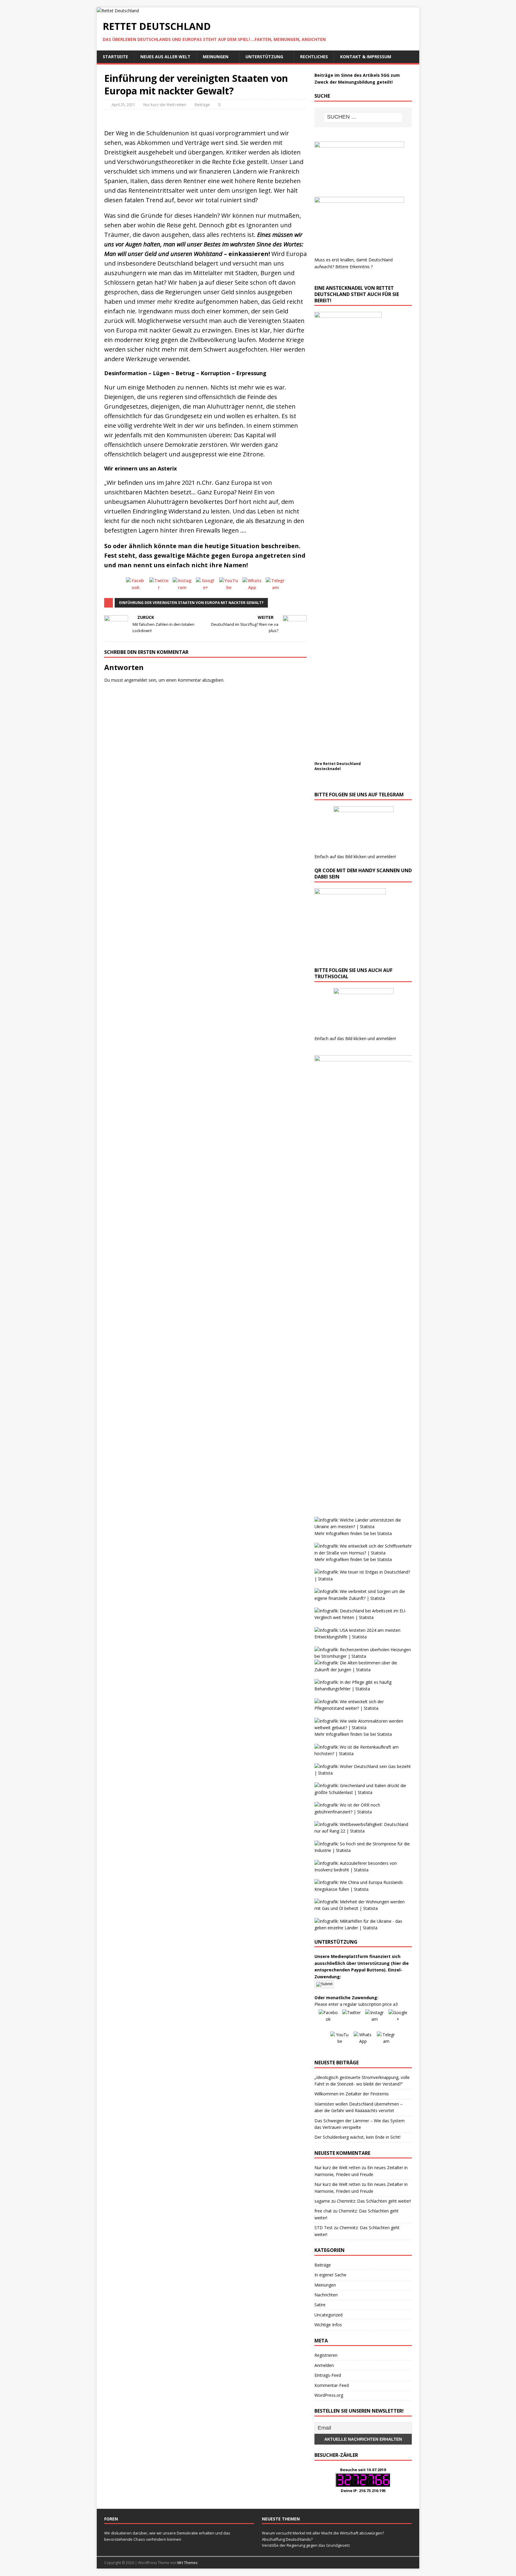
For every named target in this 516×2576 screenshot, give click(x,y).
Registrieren (326, 2355)
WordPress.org (329, 2395)
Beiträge (202, 105)
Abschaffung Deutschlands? (287, 2539)
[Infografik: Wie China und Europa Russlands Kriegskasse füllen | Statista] (363, 1889)
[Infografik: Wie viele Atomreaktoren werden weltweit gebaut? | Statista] (363, 1728)
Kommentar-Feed (332, 2385)
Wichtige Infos (328, 2325)
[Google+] (205, 587)
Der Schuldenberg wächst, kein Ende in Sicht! (357, 2137)
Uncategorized (328, 2315)
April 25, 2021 (123, 105)
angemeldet (136, 680)
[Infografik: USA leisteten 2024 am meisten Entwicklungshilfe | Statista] (363, 1637)
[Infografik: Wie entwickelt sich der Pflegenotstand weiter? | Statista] (363, 1708)
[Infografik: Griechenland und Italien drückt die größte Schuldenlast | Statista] (363, 1792)
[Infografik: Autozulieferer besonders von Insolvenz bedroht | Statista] (363, 1870)
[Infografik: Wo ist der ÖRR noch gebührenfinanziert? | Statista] (363, 1812)
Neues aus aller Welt (165, 57)
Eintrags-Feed (328, 2375)
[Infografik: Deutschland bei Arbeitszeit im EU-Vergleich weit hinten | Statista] (363, 1617)
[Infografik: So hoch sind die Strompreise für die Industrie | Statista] (363, 1850)
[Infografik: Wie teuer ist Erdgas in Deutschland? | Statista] (363, 1579)
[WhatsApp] (252, 587)
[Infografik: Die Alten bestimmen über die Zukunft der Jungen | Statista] (363, 1670)
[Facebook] (136, 587)
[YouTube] (229, 587)
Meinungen (216, 57)
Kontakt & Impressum (366, 57)
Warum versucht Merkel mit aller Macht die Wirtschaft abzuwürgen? (323, 2533)
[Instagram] (182, 587)
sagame (322, 2201)
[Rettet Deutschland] (118, 11)
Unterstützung (264, 57)
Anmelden (324, 2365)
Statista (384, 1533)
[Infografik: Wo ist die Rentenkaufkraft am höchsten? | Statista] (363, 1754)
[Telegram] (275, 587)
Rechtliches (314, 57)
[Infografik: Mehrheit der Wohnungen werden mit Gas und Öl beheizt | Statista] (363, 1908)
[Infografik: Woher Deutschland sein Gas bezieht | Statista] (363, 1773)
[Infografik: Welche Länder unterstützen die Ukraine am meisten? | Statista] (363, 1527)
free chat (323, 2211)
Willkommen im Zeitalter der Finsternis (352, 2094)
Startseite (115, 57)
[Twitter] (159, 587)
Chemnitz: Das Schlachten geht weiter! (374, 2201)
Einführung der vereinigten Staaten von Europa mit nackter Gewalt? (191, 603)
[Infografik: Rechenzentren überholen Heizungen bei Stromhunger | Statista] (363, 1656)
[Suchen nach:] (363, 117)
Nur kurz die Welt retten (165, 105)
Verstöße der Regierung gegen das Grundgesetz (306, 2545)
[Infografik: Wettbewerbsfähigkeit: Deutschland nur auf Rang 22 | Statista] (363, 1831)
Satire (320, 2305)
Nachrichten (326, 2295)
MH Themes (187, 2563)
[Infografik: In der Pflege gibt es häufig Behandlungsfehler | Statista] (363, 1689)
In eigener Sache (330, 2275)
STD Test (324, 2228)
